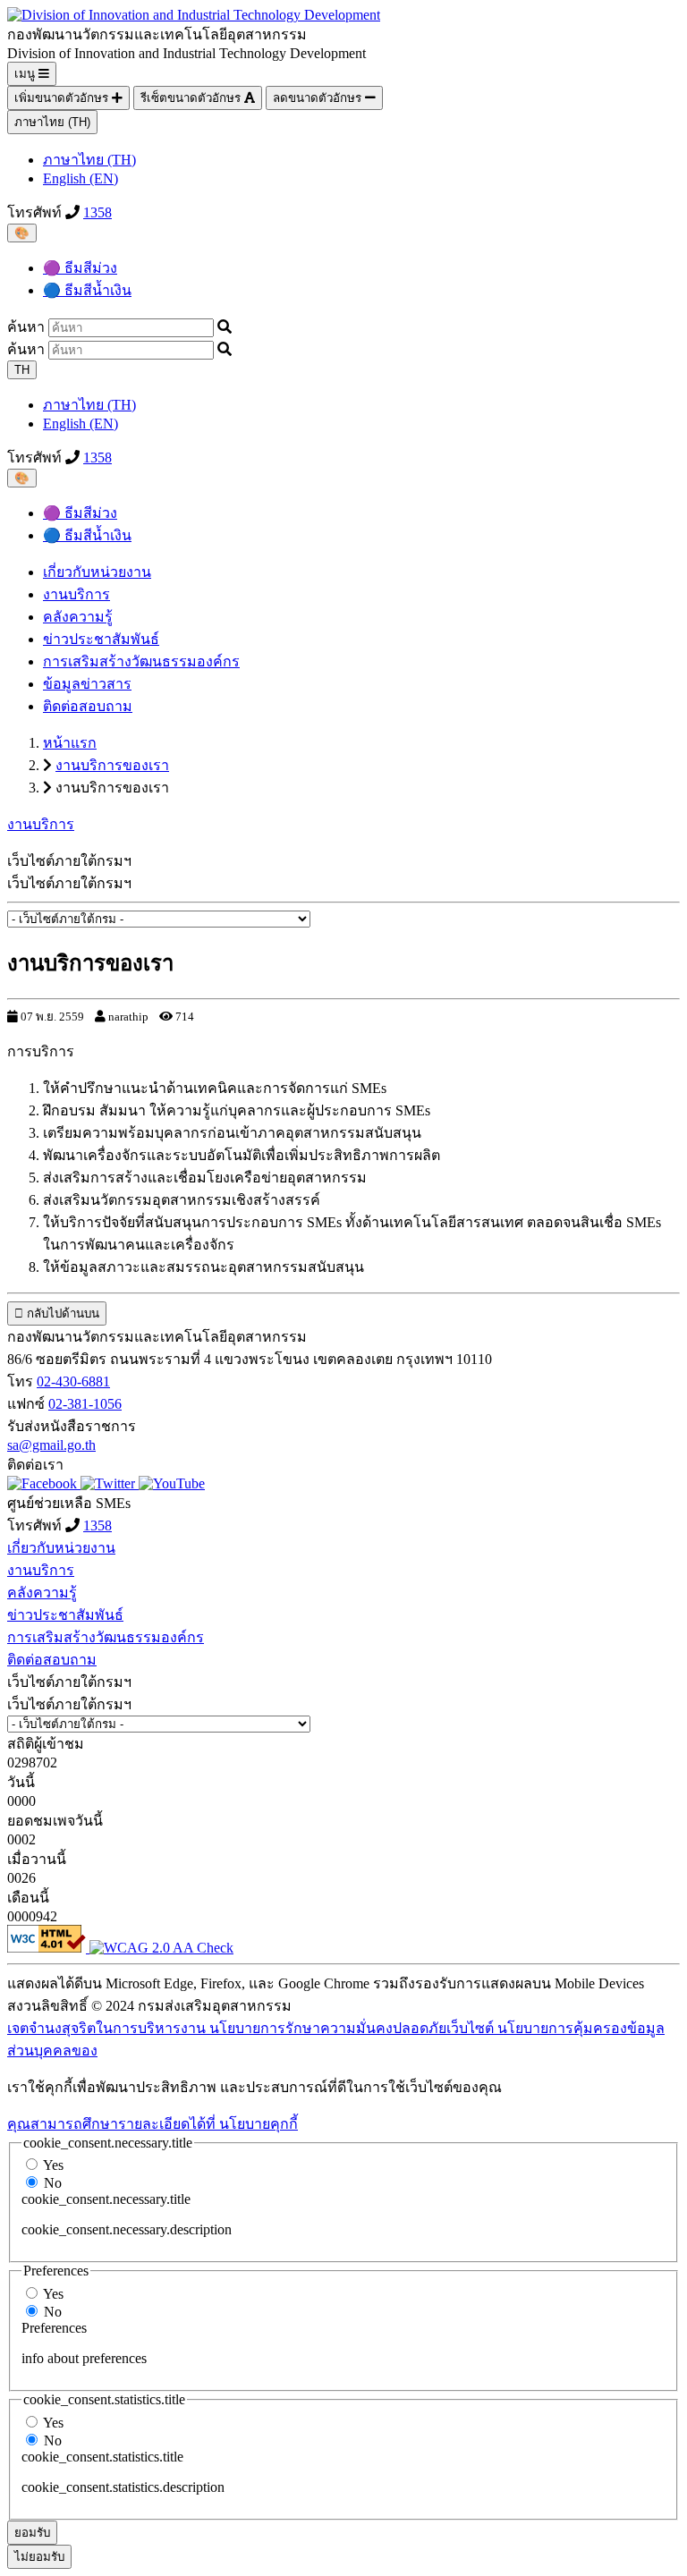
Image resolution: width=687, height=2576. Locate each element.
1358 (98, 212)
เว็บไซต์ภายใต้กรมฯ (69, 883)
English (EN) (81, 178)
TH (22, 370)
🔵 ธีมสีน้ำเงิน (87, 290)
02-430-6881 (73, 1381)
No (53, 2183)
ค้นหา (26, 327)
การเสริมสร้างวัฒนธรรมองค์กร (141, 661)
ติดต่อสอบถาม (88, 706)
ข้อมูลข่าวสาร (87, 684)
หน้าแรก (70, 743)
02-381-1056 (85, 1404)
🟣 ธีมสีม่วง (80, 268)
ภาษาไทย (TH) (52, 122)
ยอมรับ (32, 2533)
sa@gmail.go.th (51, 1445)
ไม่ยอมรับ (39, 2557)
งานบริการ (76, 594)
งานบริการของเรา (112, 765)
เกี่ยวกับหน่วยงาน (97, 572)
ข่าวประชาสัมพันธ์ (101, 639)
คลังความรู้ (78, 617)
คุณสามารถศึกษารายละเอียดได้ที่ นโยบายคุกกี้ (153, 2124)
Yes (53, 2165)
